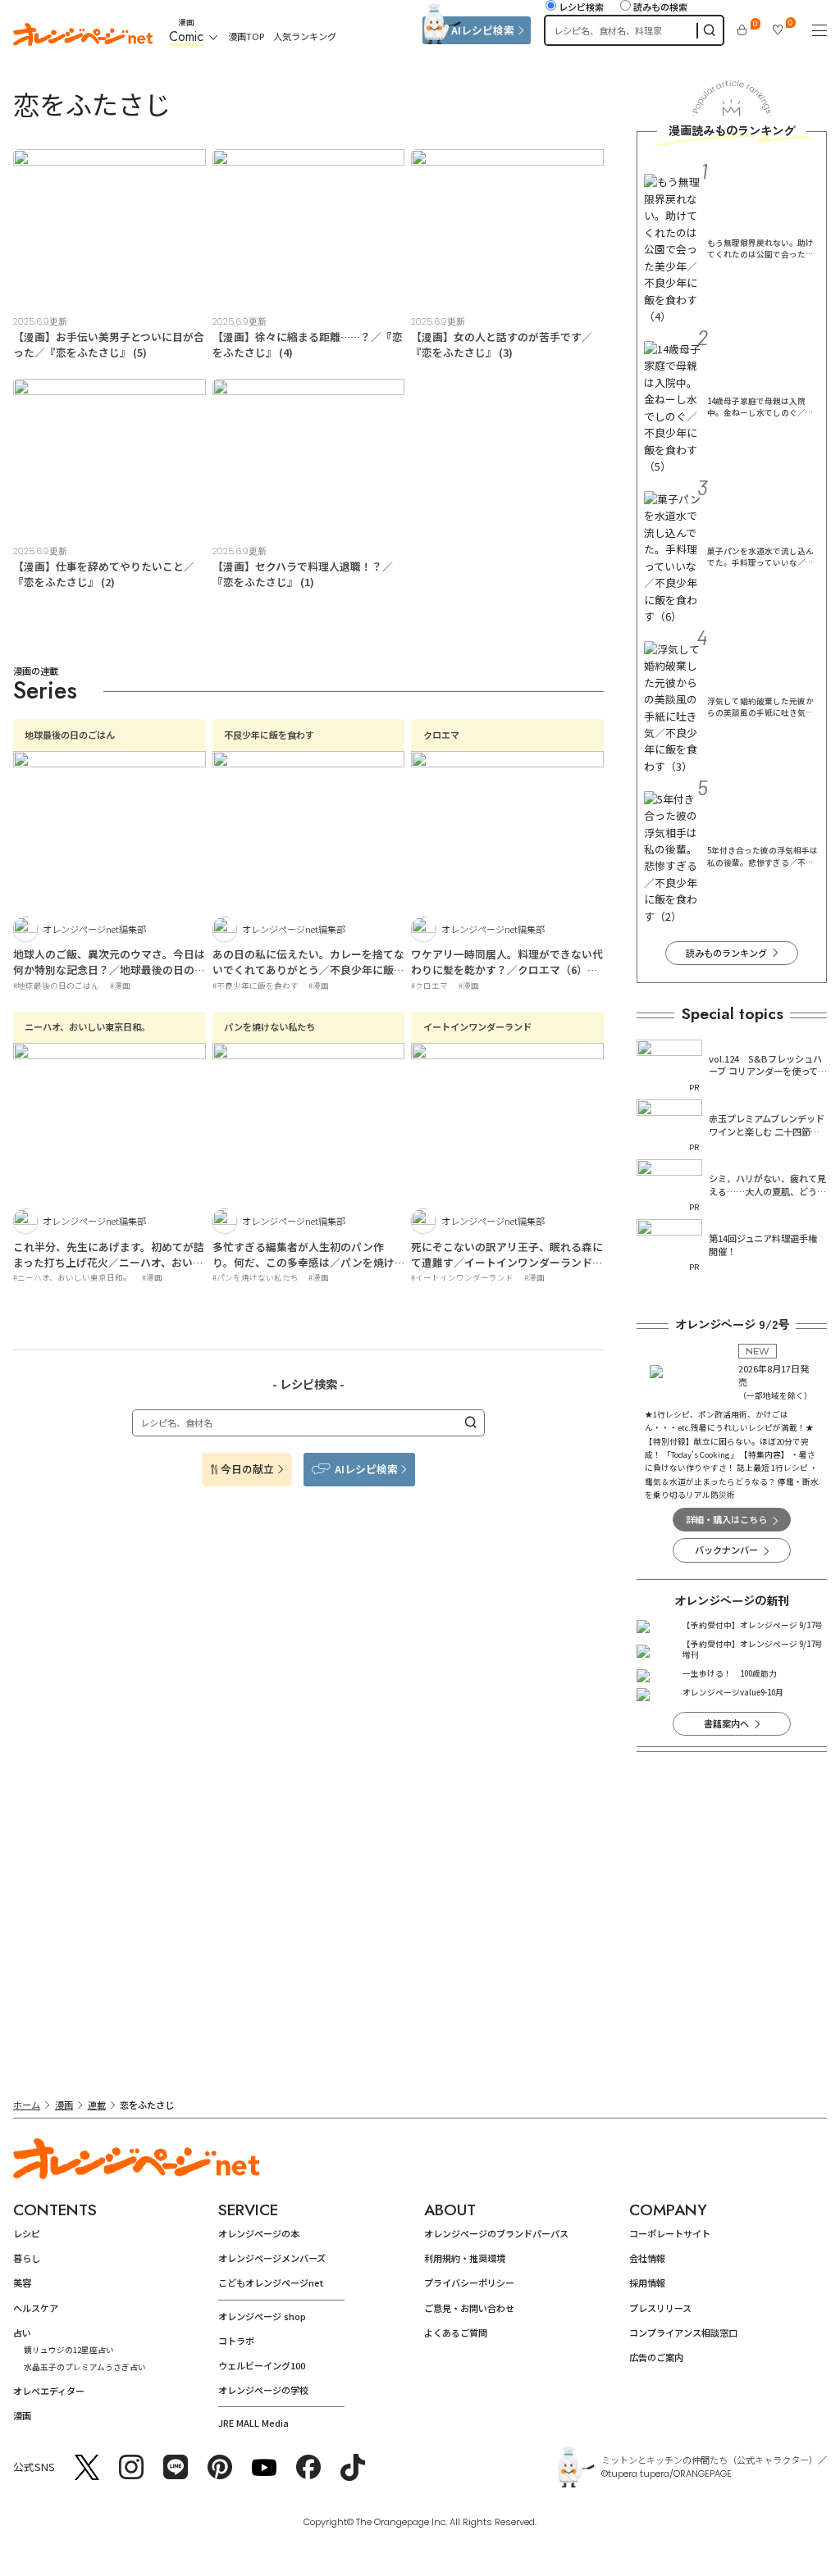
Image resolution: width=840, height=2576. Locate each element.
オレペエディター (49, 2391)
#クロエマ (429, 985)
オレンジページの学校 (263, 2390)
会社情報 (647, 2258)
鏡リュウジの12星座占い (69, 2350)
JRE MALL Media (253, 2423)
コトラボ (236, 2341)
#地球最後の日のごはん (56, 985)
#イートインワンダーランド (462, 1277)
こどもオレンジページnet (271, 2282)
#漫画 (120, 985)
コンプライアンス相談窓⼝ (683, 2333)
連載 (97, 2105)
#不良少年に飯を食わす (256, 985)
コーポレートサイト (670, 2233)
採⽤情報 (647, 2282)
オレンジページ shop (262, 2316)
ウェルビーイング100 (262, 2365)
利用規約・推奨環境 (465, 2258)
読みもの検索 (660, 7)
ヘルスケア (36, 2308)
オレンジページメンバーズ (272, 2258)
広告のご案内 (656, 2357)
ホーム (27, 2105)
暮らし (27, 2258)
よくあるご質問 (456, 2333)
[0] (742, 30)
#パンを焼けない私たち (256, 1277)
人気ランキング (305, 36)
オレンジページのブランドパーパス (496, 2233)
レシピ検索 (581, 7)
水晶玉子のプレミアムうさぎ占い (85, 2367)
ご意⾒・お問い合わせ (469, 2308)
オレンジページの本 (259, 2233)
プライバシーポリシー (469, 2282)
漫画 (64, 2105)
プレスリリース (660, 2308)
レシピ (27, 2233)
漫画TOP (246, 36)
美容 (22, 2282)
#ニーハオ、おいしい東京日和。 (72, 1277)
